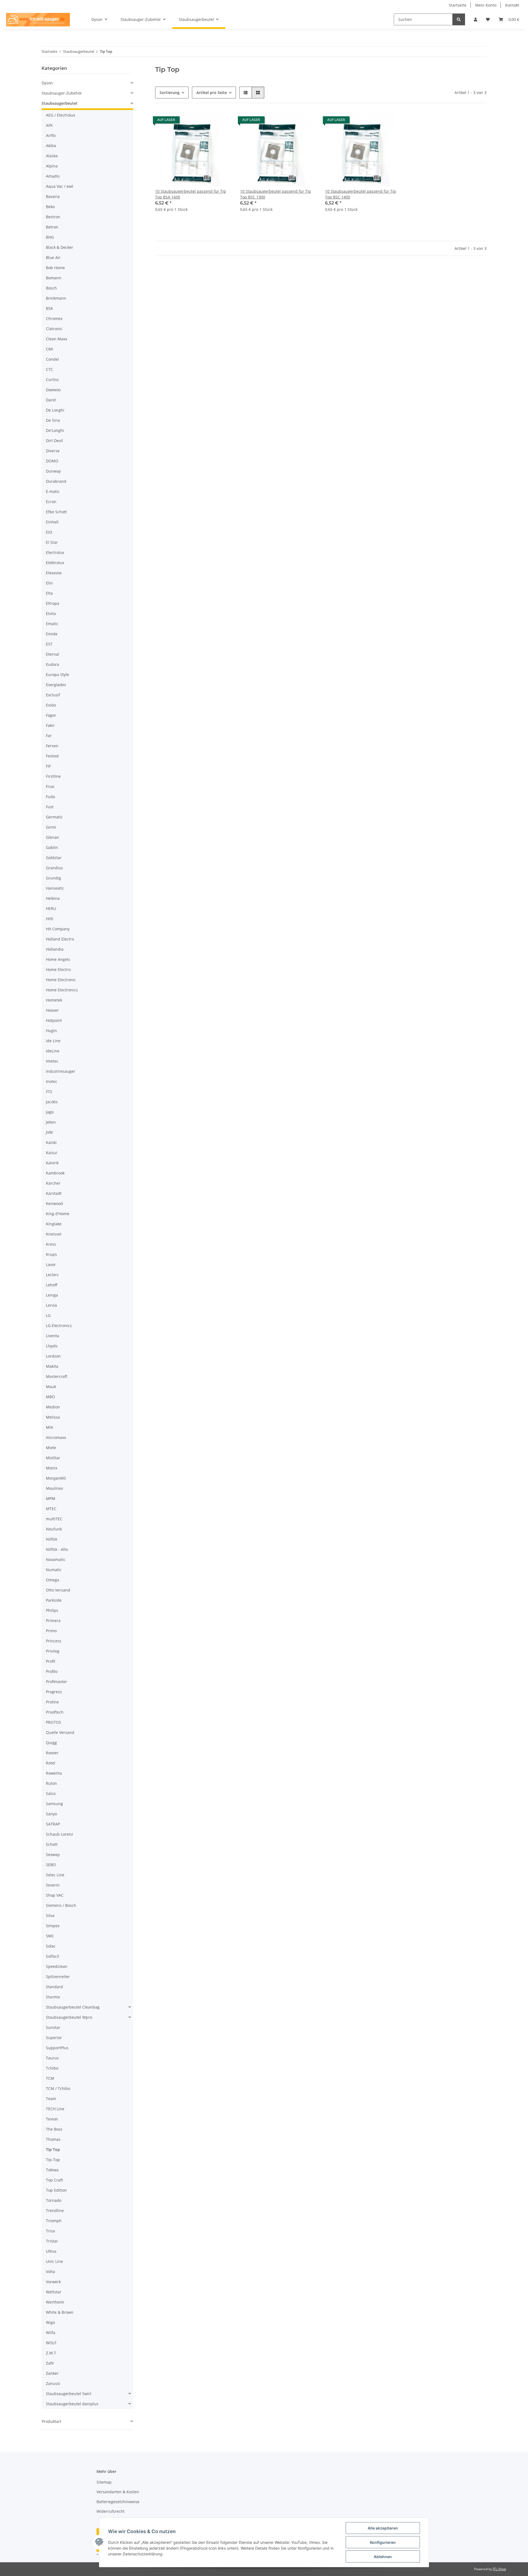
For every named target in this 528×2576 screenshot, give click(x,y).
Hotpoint (54, 1020)
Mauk (51, 1387)
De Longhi (55, 410)
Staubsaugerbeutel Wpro (69, 2017)
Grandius (54, 868)
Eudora (53, 664)
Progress (54, 1692)
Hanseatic (55, 888)
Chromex (54, 318)
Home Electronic (61, 980)
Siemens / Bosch (61, 1905)
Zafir (50, 2363)
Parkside (54, 1600)
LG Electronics (59, 1326)
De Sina (53, 420)
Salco (51, 1793)
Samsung (54, 1804)
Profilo (52, 1671)
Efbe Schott (56, 512)
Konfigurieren (383, 2542)
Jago (50, 1112)
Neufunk (54, 1529)
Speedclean (57, 1966)
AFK (49, 125)
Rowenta (54, 1773)
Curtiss (52, 380)
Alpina (52, 166)
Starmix (53, 1997)
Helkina (53, 898)
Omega (53, 1580)
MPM (51, 1498)
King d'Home (58, 1214)
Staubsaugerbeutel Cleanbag (73, 2007)
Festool (52, 756)
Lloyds (52, 1346)
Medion (53, 1407)
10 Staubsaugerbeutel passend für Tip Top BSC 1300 (276, 194)
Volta (50, 2272)
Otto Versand (58, 1590)
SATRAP (53, 1824)
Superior (54, 2038)
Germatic (54, 817)
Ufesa (51, 2251)
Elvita (51, 613)
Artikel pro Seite (212, 93)
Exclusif (53, 695)
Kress (51, 1244)
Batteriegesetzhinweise (118, 2502)
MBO (50, 1397)
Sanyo (51, 1814)
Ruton (51, 1783)
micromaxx (56, 1437)
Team (51, 2099)
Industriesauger (61, 1071)
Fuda (50, 797)
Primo (51, 1631)
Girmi (51, 827)
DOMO (52, 461)
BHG (50, 237)
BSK (50, 308)
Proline (52, 1702)
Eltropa (53, 603)
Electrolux (55, 552)
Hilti (50, 919)
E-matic (53, 491)
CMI (50, 349)
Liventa (53, 1336)
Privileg (53, 1651)
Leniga (52, 1295)
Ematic (52, 624)
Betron (52, 227)
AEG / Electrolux (61, 115)
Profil (51, 1661)
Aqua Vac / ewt (60, 186)
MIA (50, 1427)
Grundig (53, 878)
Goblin (52, 847)
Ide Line (53, 1041)
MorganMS (56, 1478)
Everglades (56, 685)
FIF (48, 766)
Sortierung (170, 93)
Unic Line (54, 2261)
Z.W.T (51, 2353)
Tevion (52, 2119)
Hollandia (55, 949)
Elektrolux (55, 563)
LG (48, 1315)
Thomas (53, 2139)
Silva (50, 1916)
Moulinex (54, 1488)
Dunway (53, 471)
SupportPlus (57, 2048)
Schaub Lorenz (60, 1834)
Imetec (52, 1061)
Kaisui (52, 1153)
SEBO (51, 1865)
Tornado (54, 2200)
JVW (49, 1132)
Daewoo (53, 390)
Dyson (47, 83)
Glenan (53, 837)
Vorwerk (53, 2282)
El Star (52, 542)
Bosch (51, 288)
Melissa (53, 1417)
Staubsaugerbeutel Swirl (69, 2394)
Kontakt (512, 5)
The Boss (54, 2129)
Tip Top (53, 2149)
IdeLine (53, 1051)
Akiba (51, 146)
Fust (50, 807)
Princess (54, 1641)
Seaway (53, 1854)
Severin (53, 1885)
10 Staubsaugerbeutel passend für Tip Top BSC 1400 (361, 194)
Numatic (54, 1570)
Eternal (53, 654)
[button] (475, 19)
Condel (52, 359)
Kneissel (54, 1234)
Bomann (54, 278)
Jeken (51, 1122)
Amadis (53, 176)
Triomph (54, 2221)
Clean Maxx (57, 339)
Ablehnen (383, 2557)
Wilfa (51, 2333)
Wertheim (55, 2302)
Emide (52, 634)
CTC (50, 369)
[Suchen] (459, 19)
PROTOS (53, 1722)
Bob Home (55, 268)
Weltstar (54, 2292)
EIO (49, 532)
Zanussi (53, 2383)
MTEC (51, 1509)
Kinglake (54, 1224)
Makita (52, 1366)
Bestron (53, 217)
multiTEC (54, 1519)
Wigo (50, 2322)
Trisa (50, 2231)
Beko (50, 207)
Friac (50, 786)
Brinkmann (56, 298)
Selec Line (55, 1875)
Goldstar (54, 858)
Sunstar (53, 2027)
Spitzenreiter (58, 1977)
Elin (49, 583)
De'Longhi (55, 430)
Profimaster (57, 1682)
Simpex (53, 1926)
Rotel (51, 1763)
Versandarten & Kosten (118, 2492)
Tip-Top (53, 2160)
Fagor (51, 715)
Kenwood (54, 1203)
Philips (52, 1610)
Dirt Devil (54, 441)
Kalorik (52, 1163)
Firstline (53, 776)
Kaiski (51, 1142)
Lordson (53, 1356)
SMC (50, 1936)
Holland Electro (60, 939)
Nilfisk (52, 1539)
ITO (49, 1092)
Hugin (51, 1031)
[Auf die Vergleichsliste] (208, 121)
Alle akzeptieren (383, 2528)
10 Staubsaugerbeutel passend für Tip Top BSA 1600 (191, 194)
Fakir (50, 725)
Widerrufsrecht (111, 2511)
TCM (50, 2078)
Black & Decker (60, 247)
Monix (52, 1468)
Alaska (52, 156)
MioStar (53, 1458)
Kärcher (53, 1183)
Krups (51, 1254)
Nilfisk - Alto (57, 1549)
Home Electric (59, 970)
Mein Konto (486, 5)
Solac (51, 1946)
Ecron (51, 502)
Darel (51, 400)
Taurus (52, 2058)
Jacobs (52, 1102)
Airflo (51, 135)
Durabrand (56, 481)
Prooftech (55, 1712)
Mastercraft (57, 1376)
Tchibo (52, 2068)
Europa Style (57, 675)
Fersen (52, 746)
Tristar (52, 2241)
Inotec (52, 1081)
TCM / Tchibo (58, 2088)
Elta (49, 593)
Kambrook (55, 1173)
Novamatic (56, 1559)
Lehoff (52, 1285)
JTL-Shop (499, 2569)
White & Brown (60, 2312)
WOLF (51, 2343)
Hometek (54, 1000)
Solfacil (53, 1956)
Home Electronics (62, 990)
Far (49, 736)
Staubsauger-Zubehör (62, 93)
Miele (51, 1448)
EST (49, 644)
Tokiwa (52, 2170)
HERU (51, 908)
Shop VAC (55, 1895)
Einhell (52, 522)
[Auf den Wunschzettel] (222, 121)
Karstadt (54, 1193)
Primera (53, 1621)
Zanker (52, 2373)
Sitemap (104, 2482)
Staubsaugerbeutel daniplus (72, 2404)
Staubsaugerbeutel (59, 103)
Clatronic (54, 329)
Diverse (53, 451)
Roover (52, 1753)
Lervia (51, 1305)
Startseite (458, 5)
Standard (54, 1987)
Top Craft (54, 2180)
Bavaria (53, 196)
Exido (51, 705)
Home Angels (58, 959)
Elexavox (54, 573)
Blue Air (53, 257)
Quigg (51, 1743)
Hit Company (58, 929)
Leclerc (52, 1275)
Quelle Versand (60, 1732)
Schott (52, 1844)
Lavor (51, 1264)
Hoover (52, 1010)
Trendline (55, 2210)
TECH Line (55, 2109)
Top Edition (56, 2190)
